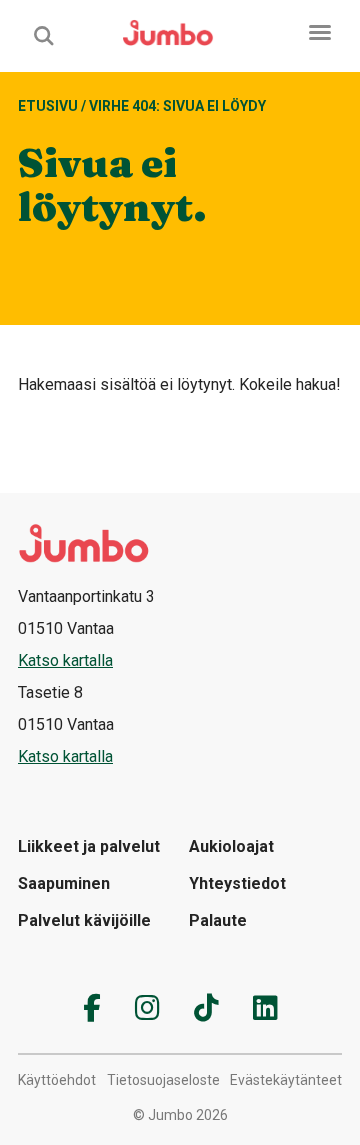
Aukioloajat (231, 846)
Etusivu (48, 106)
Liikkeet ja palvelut (89, 846)
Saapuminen (64, 883)
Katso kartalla (65, 660)
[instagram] (147, 1008)
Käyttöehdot (57, 1080)
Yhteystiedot (237, 883)
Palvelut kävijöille (84, 920)
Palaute (218, 920)
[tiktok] (206, 1008)
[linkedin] (265, 1008)
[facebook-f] (92, 1008)
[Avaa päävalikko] (320, 32)
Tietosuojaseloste (163, 1080)
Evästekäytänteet (286, 1080)
